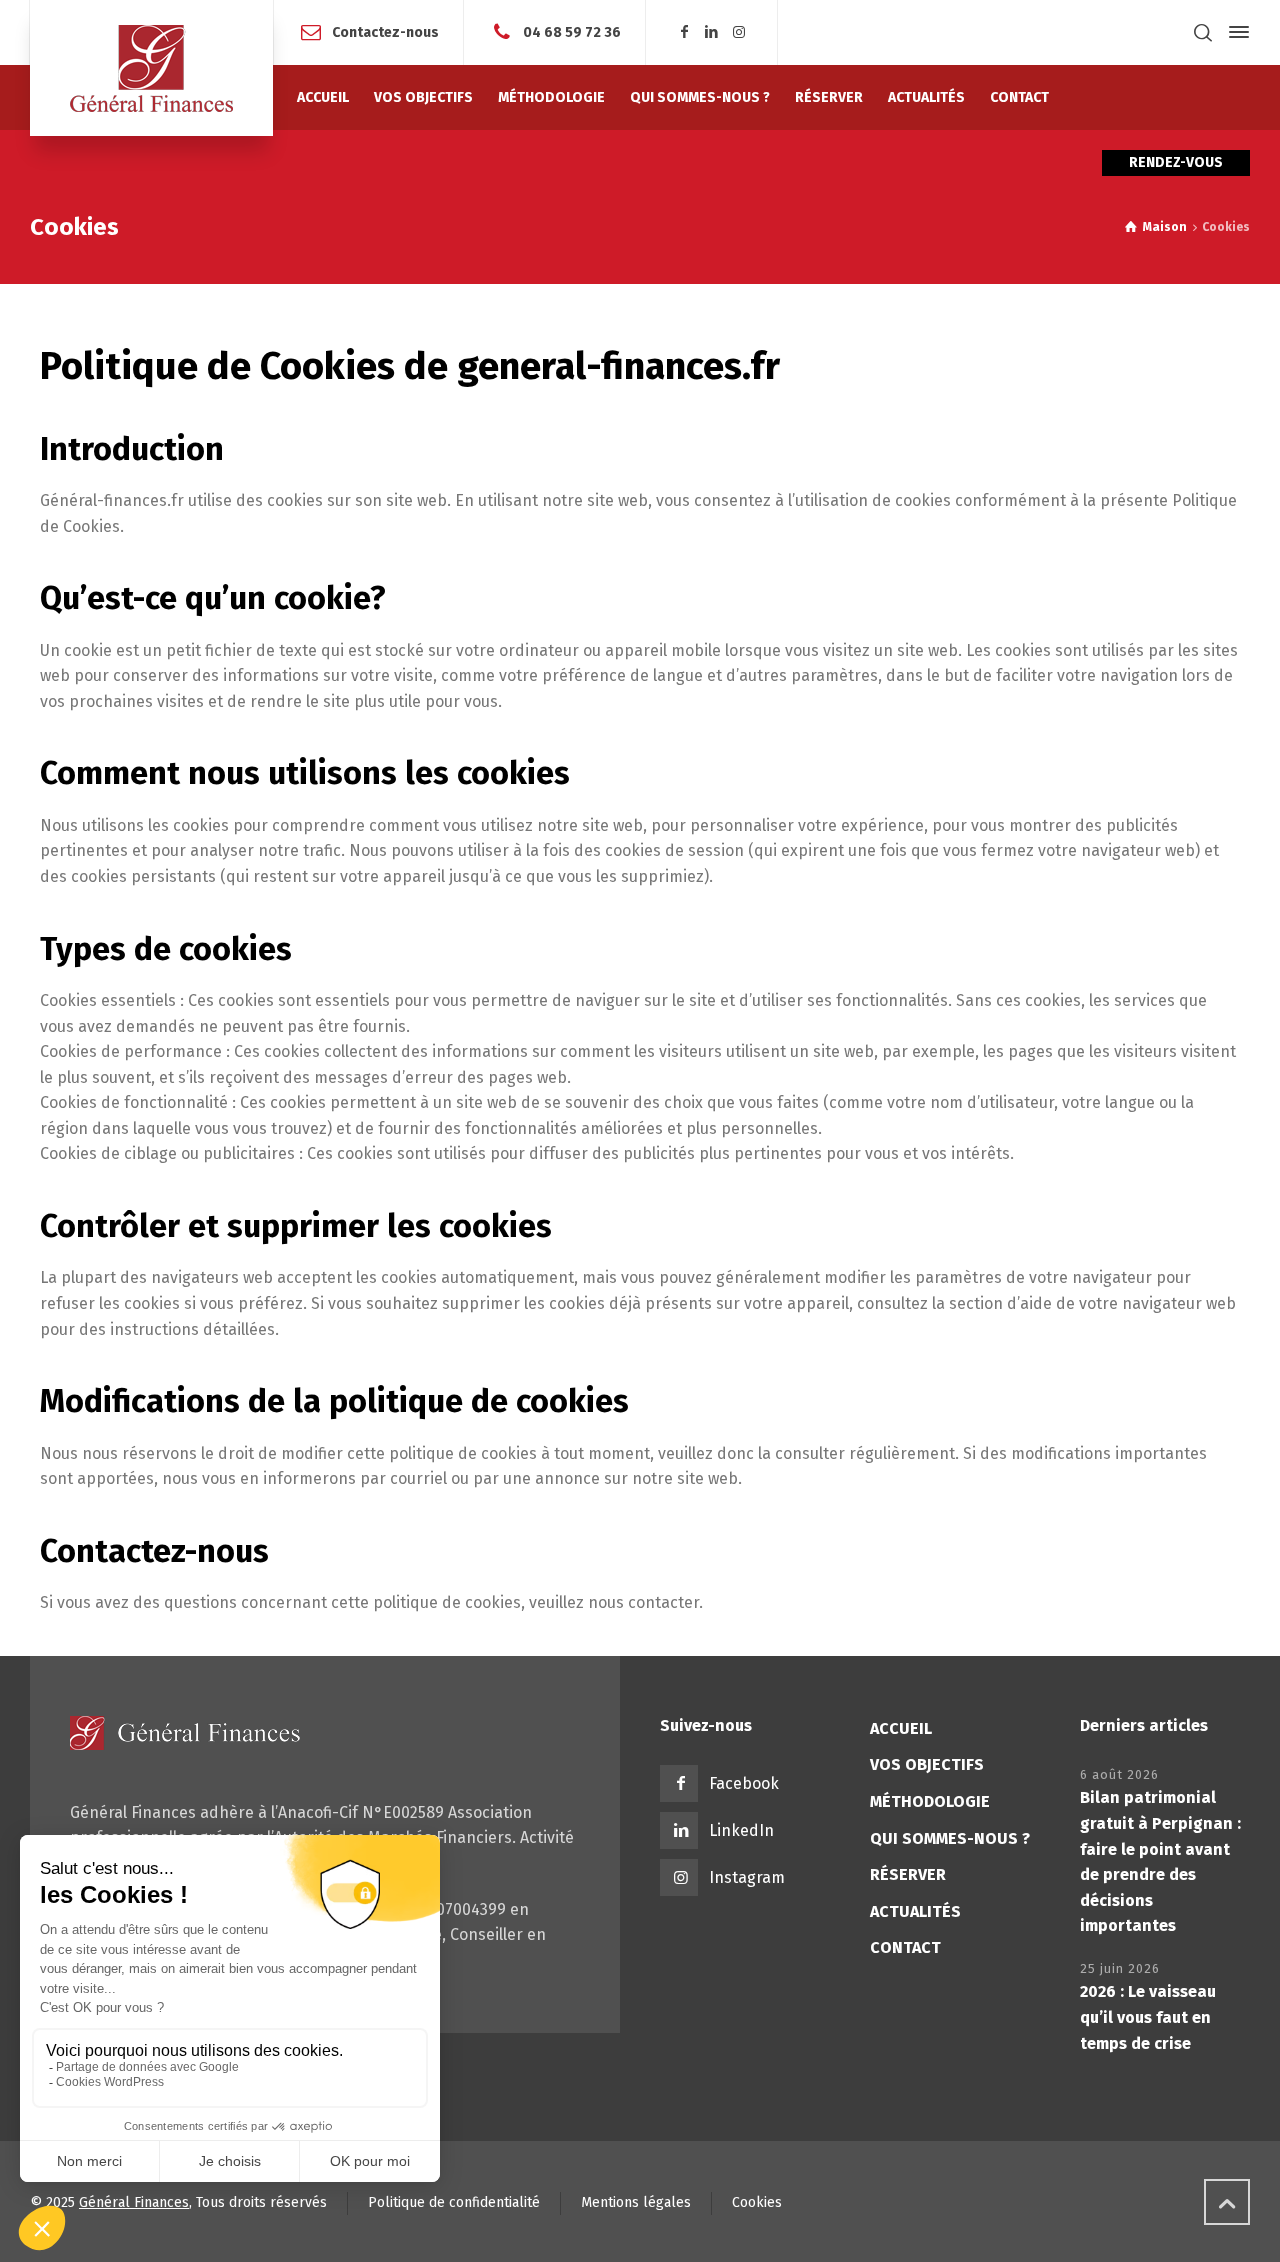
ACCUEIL (901, 1728)
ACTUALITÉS (915, 1911)
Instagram (747, 1877)
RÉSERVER (908, 1874)
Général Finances (134, 2202)
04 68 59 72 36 (572, 31)
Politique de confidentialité (454, 2202)
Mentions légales (636, 2202)
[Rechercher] (1203, 32)
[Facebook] (684, 32)
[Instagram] (740, 32)
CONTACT (905, 1947)
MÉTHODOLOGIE (930, 1801)
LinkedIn (741, 1830)
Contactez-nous (385, 31)
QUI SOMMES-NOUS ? (950, 1838)
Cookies (757, 2202)
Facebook (744, 1783)
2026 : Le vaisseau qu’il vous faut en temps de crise (1148, 2017)
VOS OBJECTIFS (927, 1764)
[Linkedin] (712, 32)
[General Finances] (151, 68)
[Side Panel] (1235, 32)
